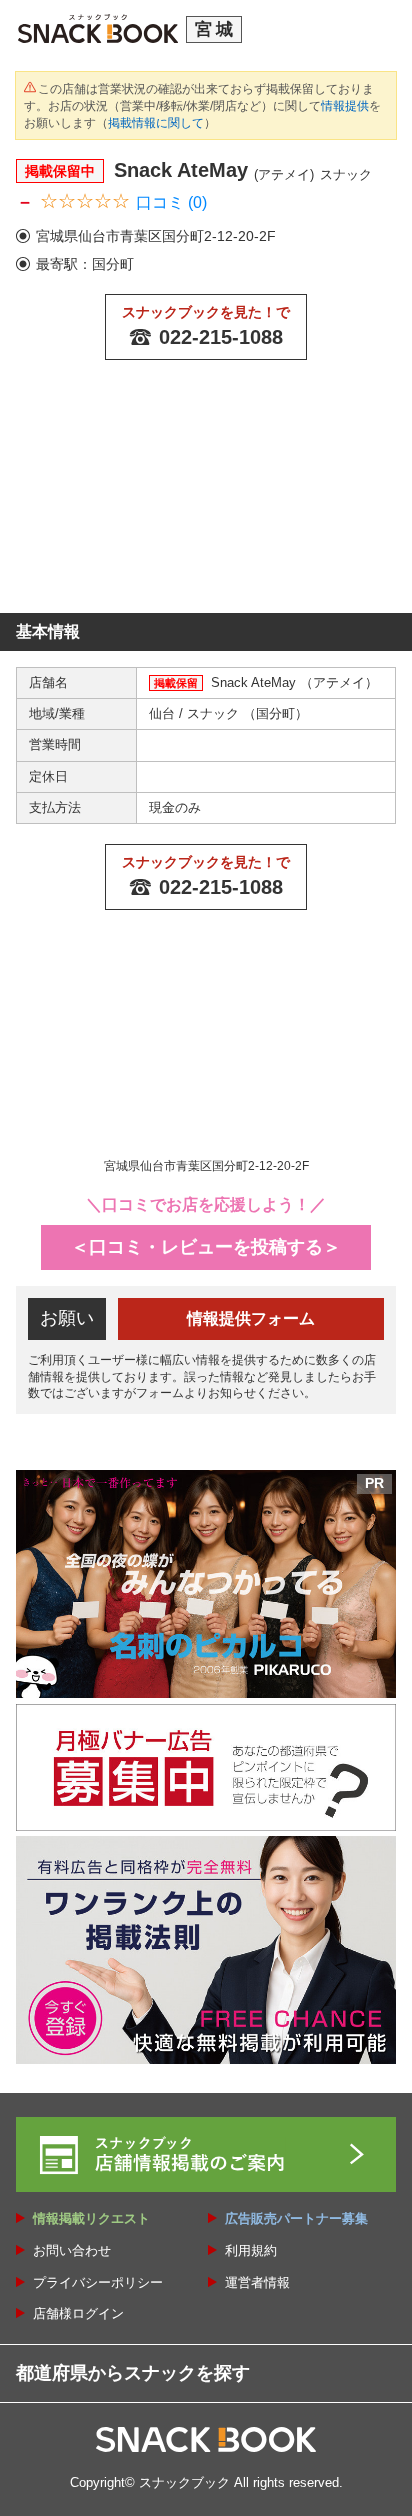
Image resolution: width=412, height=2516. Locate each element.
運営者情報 (257, 2282)
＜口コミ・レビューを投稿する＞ (206, 1247)
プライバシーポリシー (98, 2282)
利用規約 (251, 2250)
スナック (215, 713)
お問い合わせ (72, 2250)
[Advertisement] (206, 497)
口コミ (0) (171, 202)
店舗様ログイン (78, 2313)
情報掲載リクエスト (91, 2218)
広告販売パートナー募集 (296, 2218)
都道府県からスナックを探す (133, 2373)
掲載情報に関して (156, 123)
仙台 (164, 713)
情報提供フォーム (251, 1318)
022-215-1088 (221, 337)
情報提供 (345, 106)
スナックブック (184, 2482)
